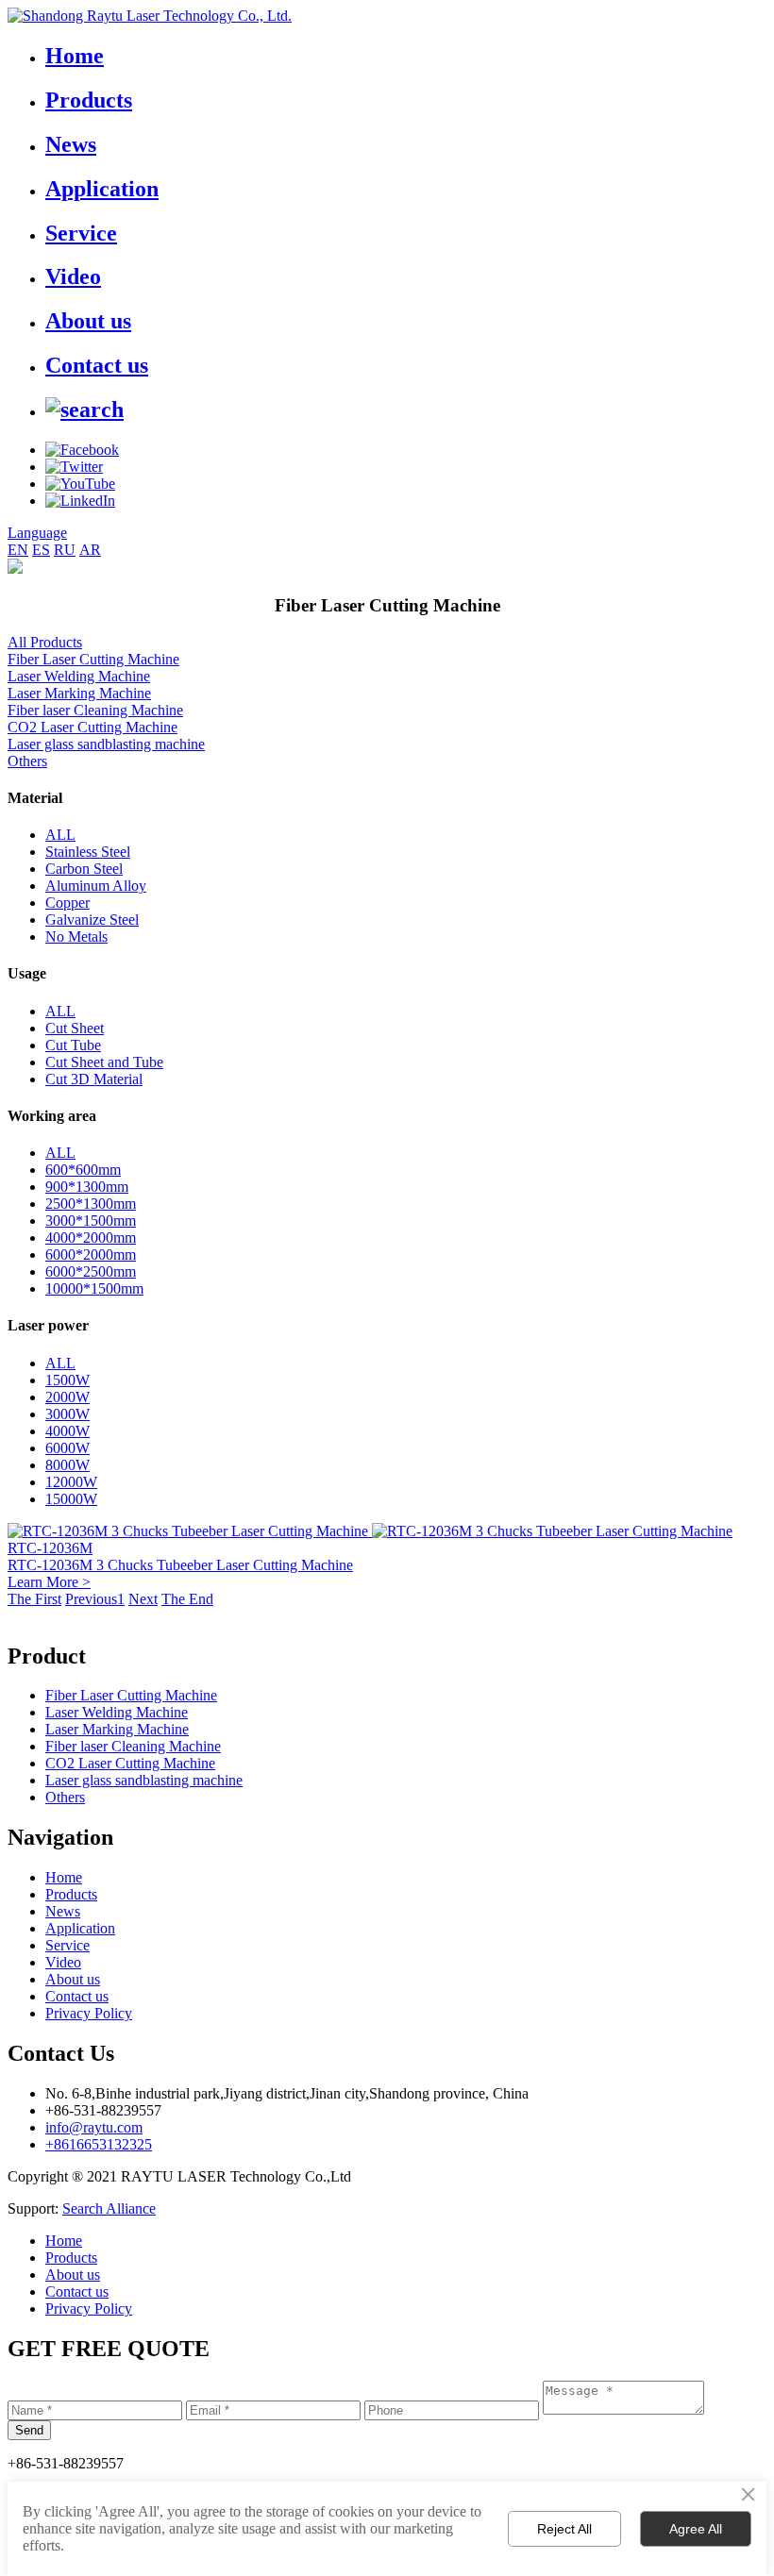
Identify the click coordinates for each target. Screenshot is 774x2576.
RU (65, 550)
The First (34, 1599)
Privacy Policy (89, 2013)
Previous (91, 1599)
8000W (67, 1465)
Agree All (696, 2529)
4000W (67, 1431)
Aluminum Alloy (96, 886)
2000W (67, 1397)
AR (90, 550)
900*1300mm (87, 1187)
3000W (67, 1414)
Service (81, 233)
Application (102, 189)
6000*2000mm (91, 1255)
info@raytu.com (94, 2127)
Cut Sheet (75, 1028)
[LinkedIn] (80, 501)
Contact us (97, 365)
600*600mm (83, 1170)
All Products (45, 642)
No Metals (76, 937)
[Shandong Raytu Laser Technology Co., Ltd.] (150, 16)
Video (73, 276)
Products (89, 100)
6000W (67, 1448)
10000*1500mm (94, 1288)
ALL (60, 835)
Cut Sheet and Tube (104, 1062)
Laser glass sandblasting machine (106, 744)
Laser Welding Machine (79, 676)
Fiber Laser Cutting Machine (93, 659)
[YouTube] (80, 484)
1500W (67, 1380)
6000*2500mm (91, 1271)
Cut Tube (73, 1045)
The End (187, 1599)
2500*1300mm (91, 1204)
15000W (71, 1499)
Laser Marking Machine (79, 693)
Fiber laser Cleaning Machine (95, 710)
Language (37, 533)
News (71, 144)
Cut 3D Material (94, 1079)
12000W (71, 1482)
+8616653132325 (99, 2144)
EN (18, 550)
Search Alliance (109, 2208)
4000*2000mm (91, 1238)
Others (27, 761)
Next (143, 1599)
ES (41, 550)
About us (88, 321)
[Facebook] (82, 450)
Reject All (564, 2529)
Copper (67, 903)
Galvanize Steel (92, 920)
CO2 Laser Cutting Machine (93, 727)
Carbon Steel (84, 869)
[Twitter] (74, 467)
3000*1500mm (91, 1221)
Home (75, 56)
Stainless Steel (88, 852)
